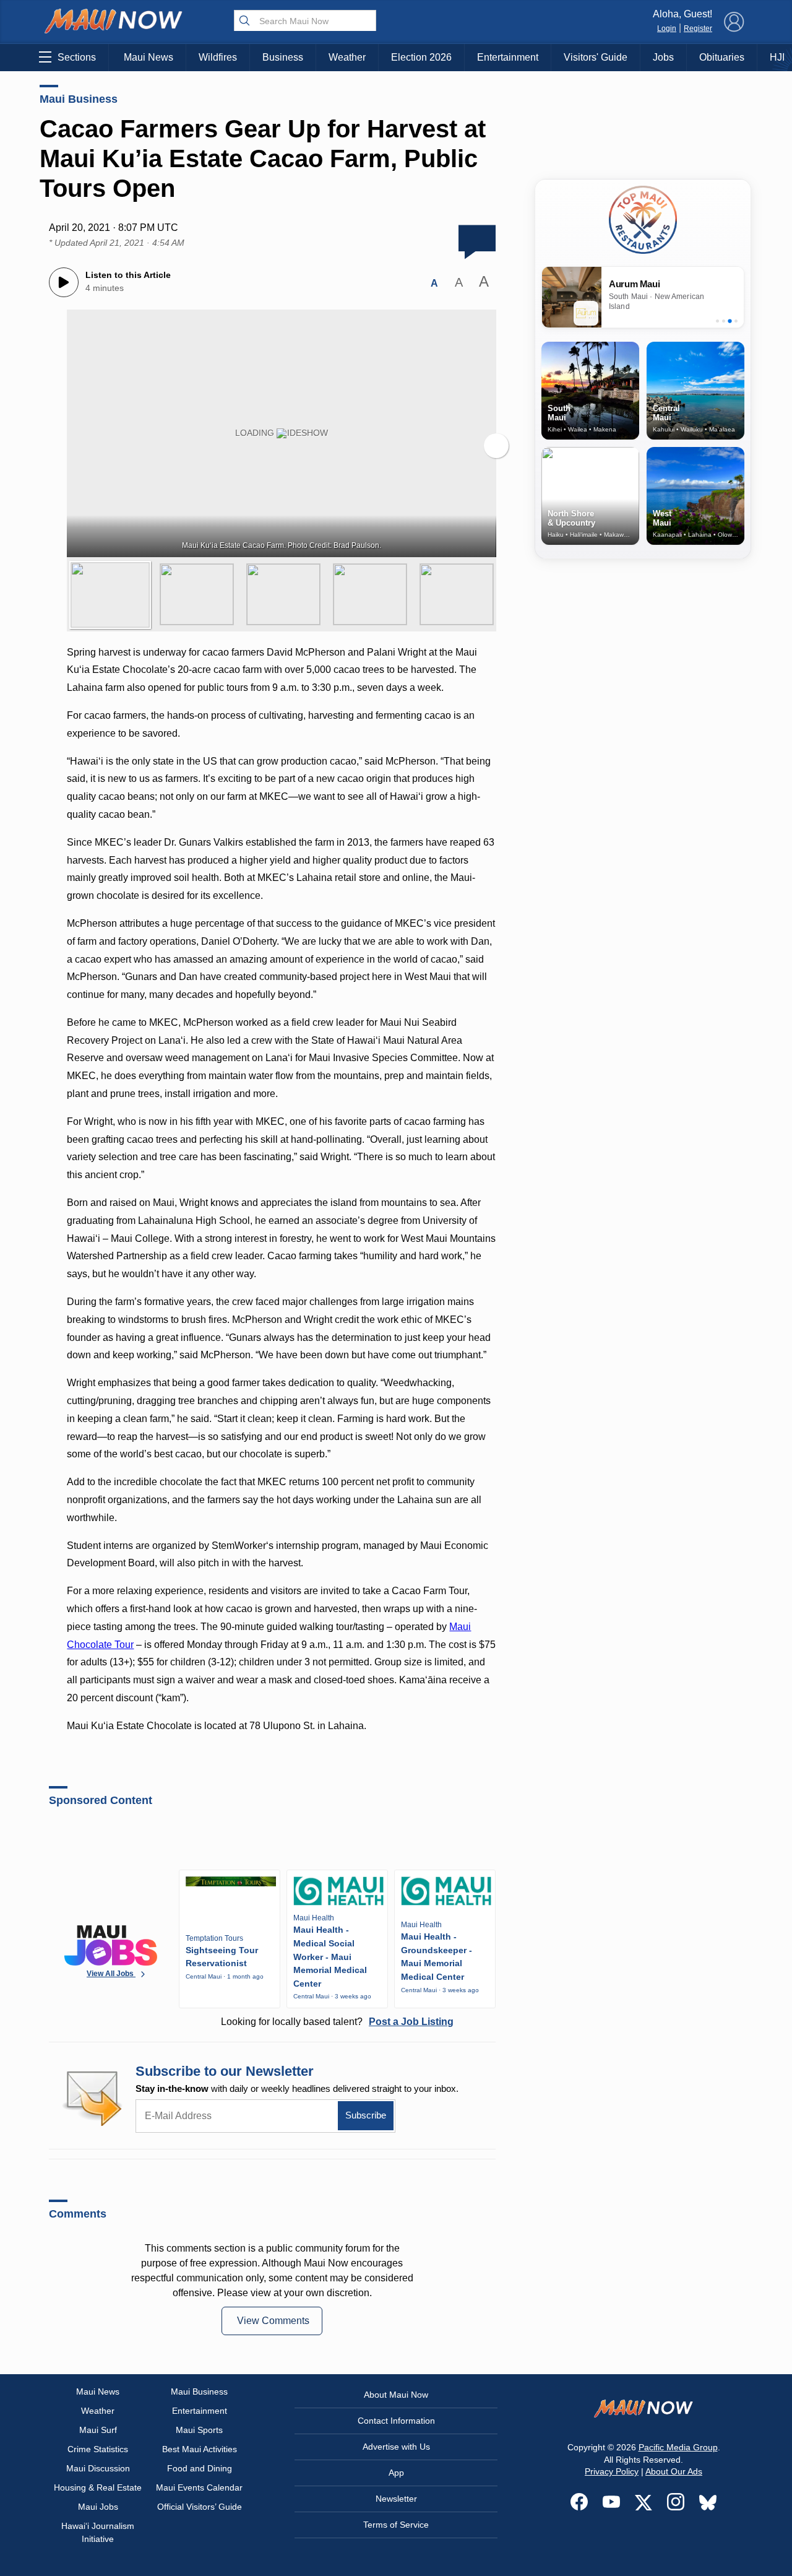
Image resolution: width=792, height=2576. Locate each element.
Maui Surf (98, 2430)
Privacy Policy (612, 2471)
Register (698, 28)
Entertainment (508, 57)
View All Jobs (111, 1974)
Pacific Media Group (678, 2447)
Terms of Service (396, 2525)
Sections (77, 57)
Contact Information (396, 2421)
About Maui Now (396, 2395)
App (396, 2473)
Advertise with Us (396, 2447)
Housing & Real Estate (98, 2487)
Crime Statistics (98, 2449)
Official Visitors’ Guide (200, 2507)
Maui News (148, 57)
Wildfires (218, 57)
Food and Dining (200, 2468)
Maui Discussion (98, 2468)
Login (667, 28)
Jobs (663, 57)
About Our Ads (674, 2471)
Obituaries (722, 57)
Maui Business (79, 99)
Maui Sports (199, 2430)
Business (283, 57)
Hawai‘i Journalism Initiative (98, 2532)
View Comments (273, 2321)
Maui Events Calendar (199, 2487)
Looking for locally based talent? (337, 2022)
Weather (347, 57)
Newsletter (396, 2499)
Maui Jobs (98, 2507)
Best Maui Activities (200, 2449)
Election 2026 (421, 57)
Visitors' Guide (596, 57)
